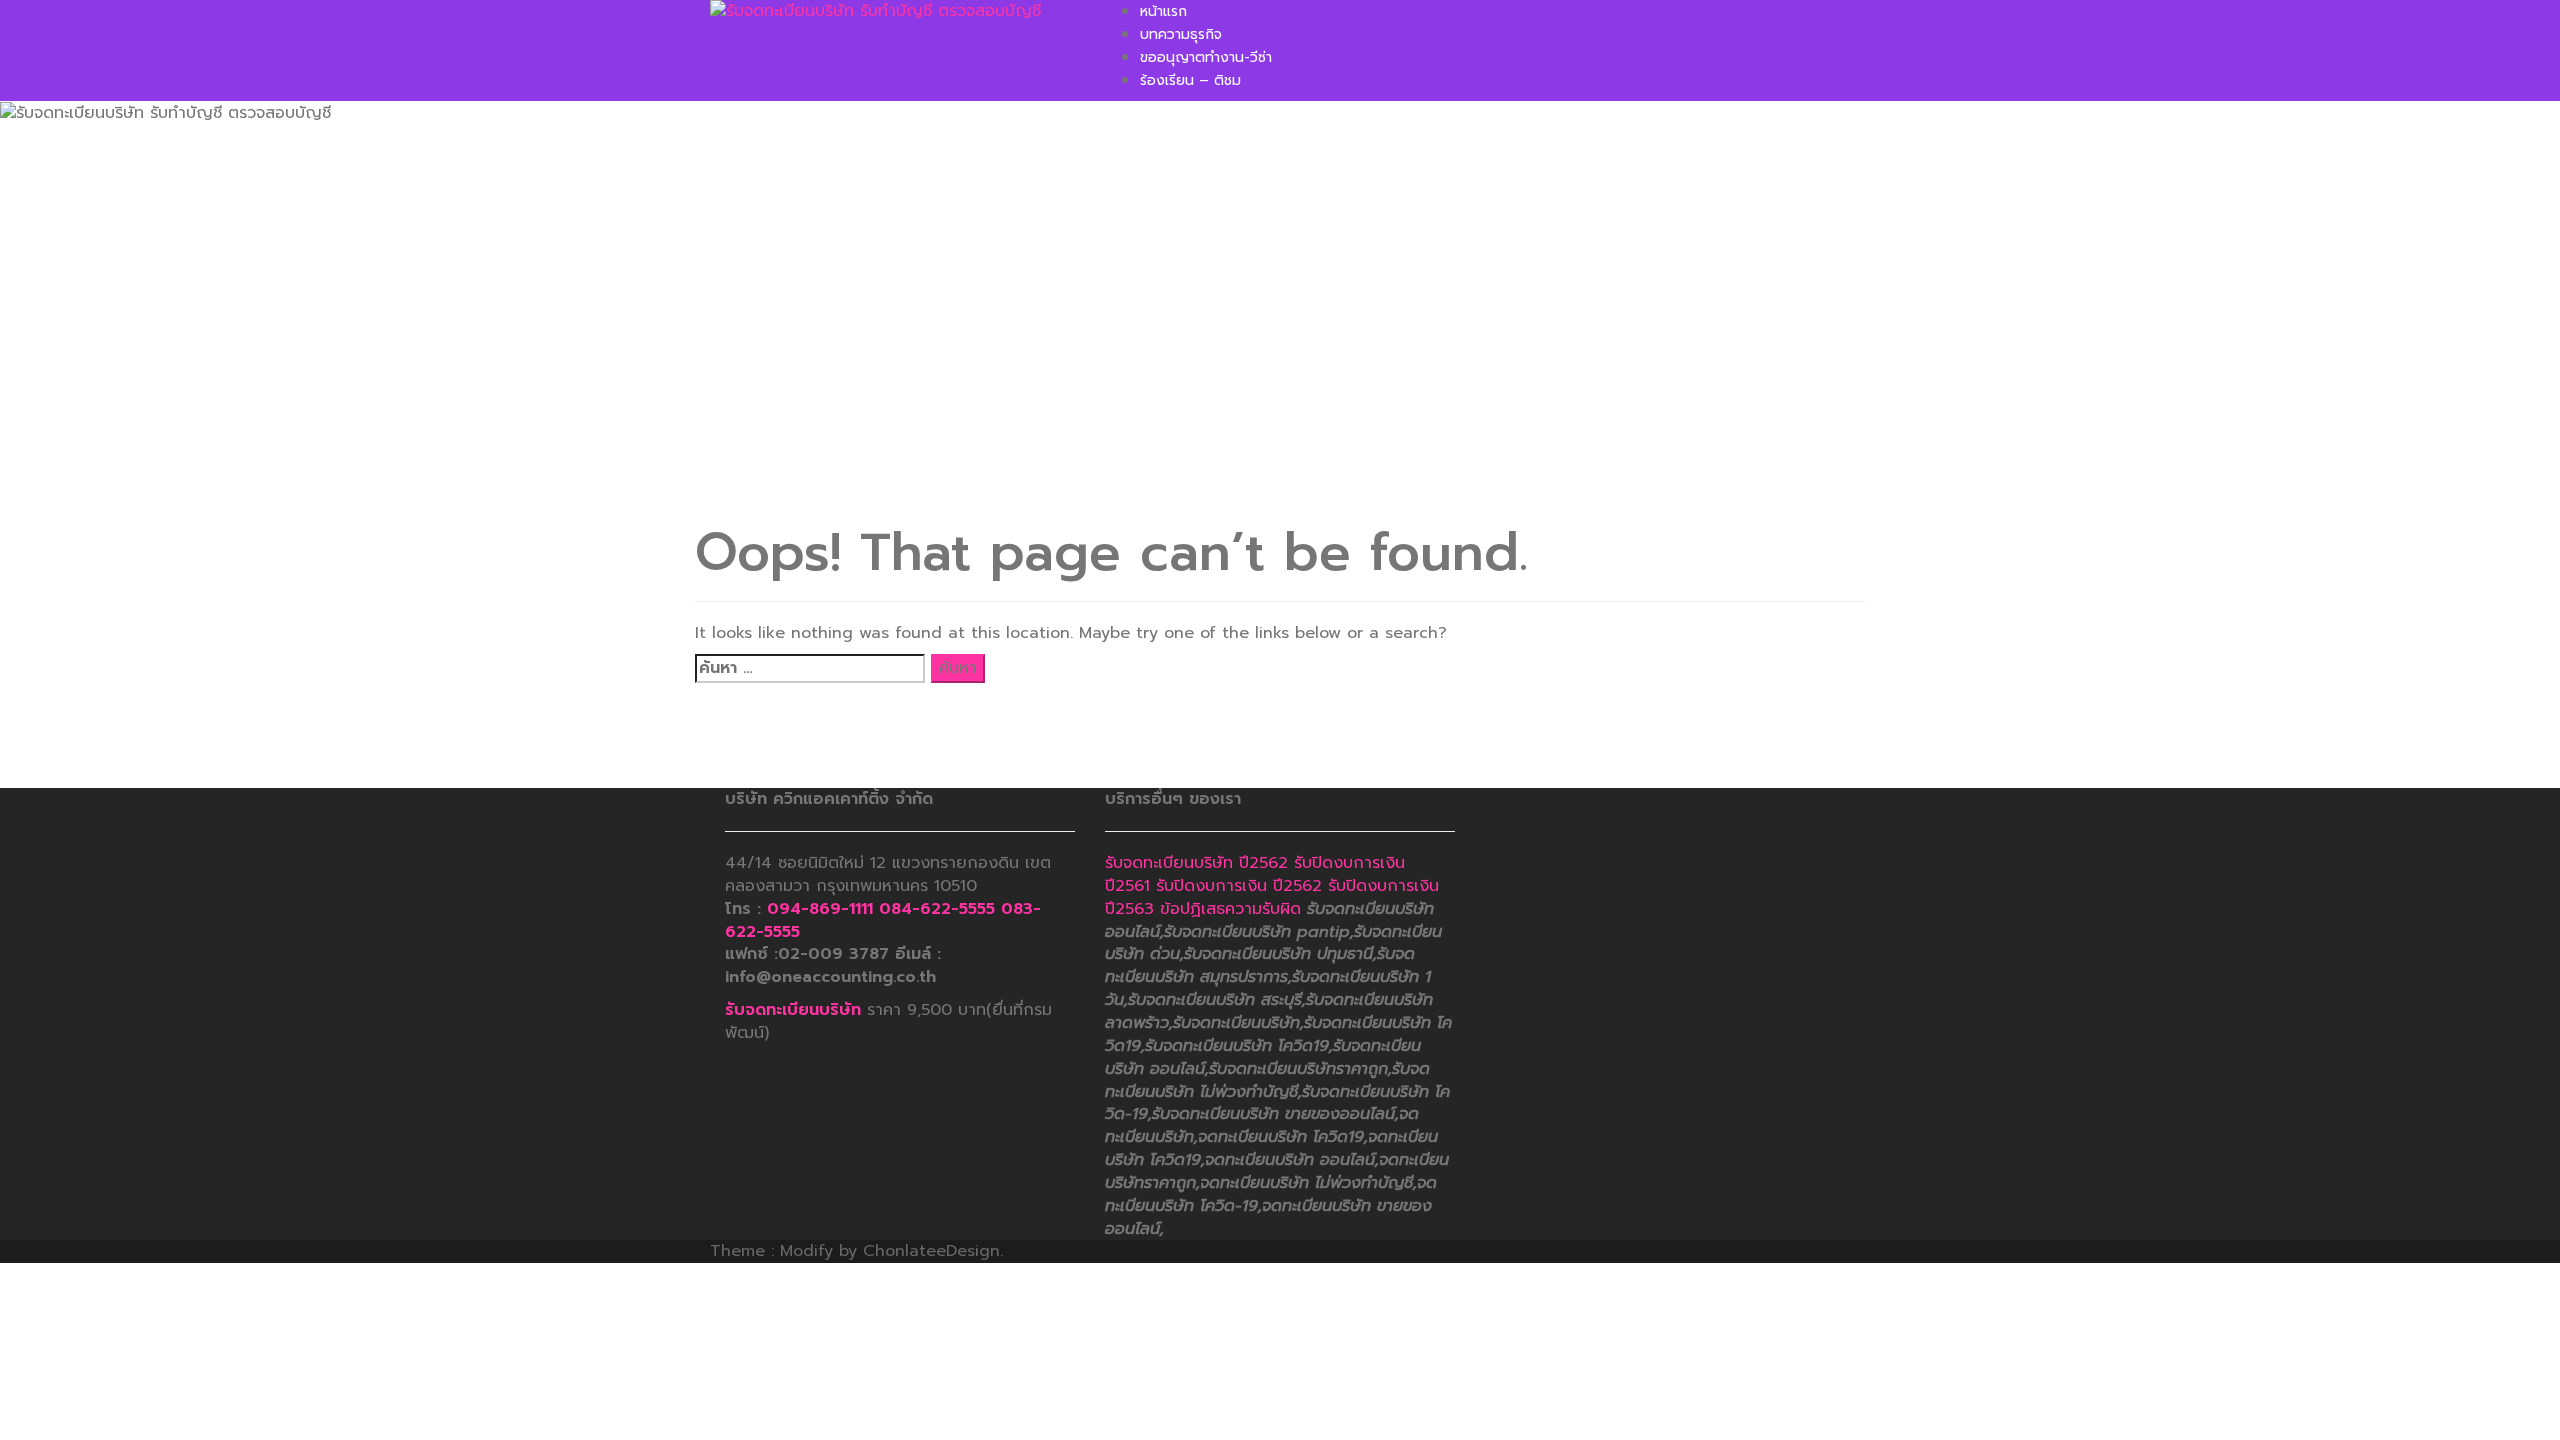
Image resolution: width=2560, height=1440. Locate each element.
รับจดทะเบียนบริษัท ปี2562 (1196, 863)
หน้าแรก (1163, 11)
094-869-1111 (820, 909)
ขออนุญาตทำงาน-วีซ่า (1206, 57)
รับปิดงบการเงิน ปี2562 (1239, 886)
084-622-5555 (937, 909)
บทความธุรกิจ (1181, 34)
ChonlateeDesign (931, 1251)
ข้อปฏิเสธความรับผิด (1230, 909)
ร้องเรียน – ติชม (1190, 80)
